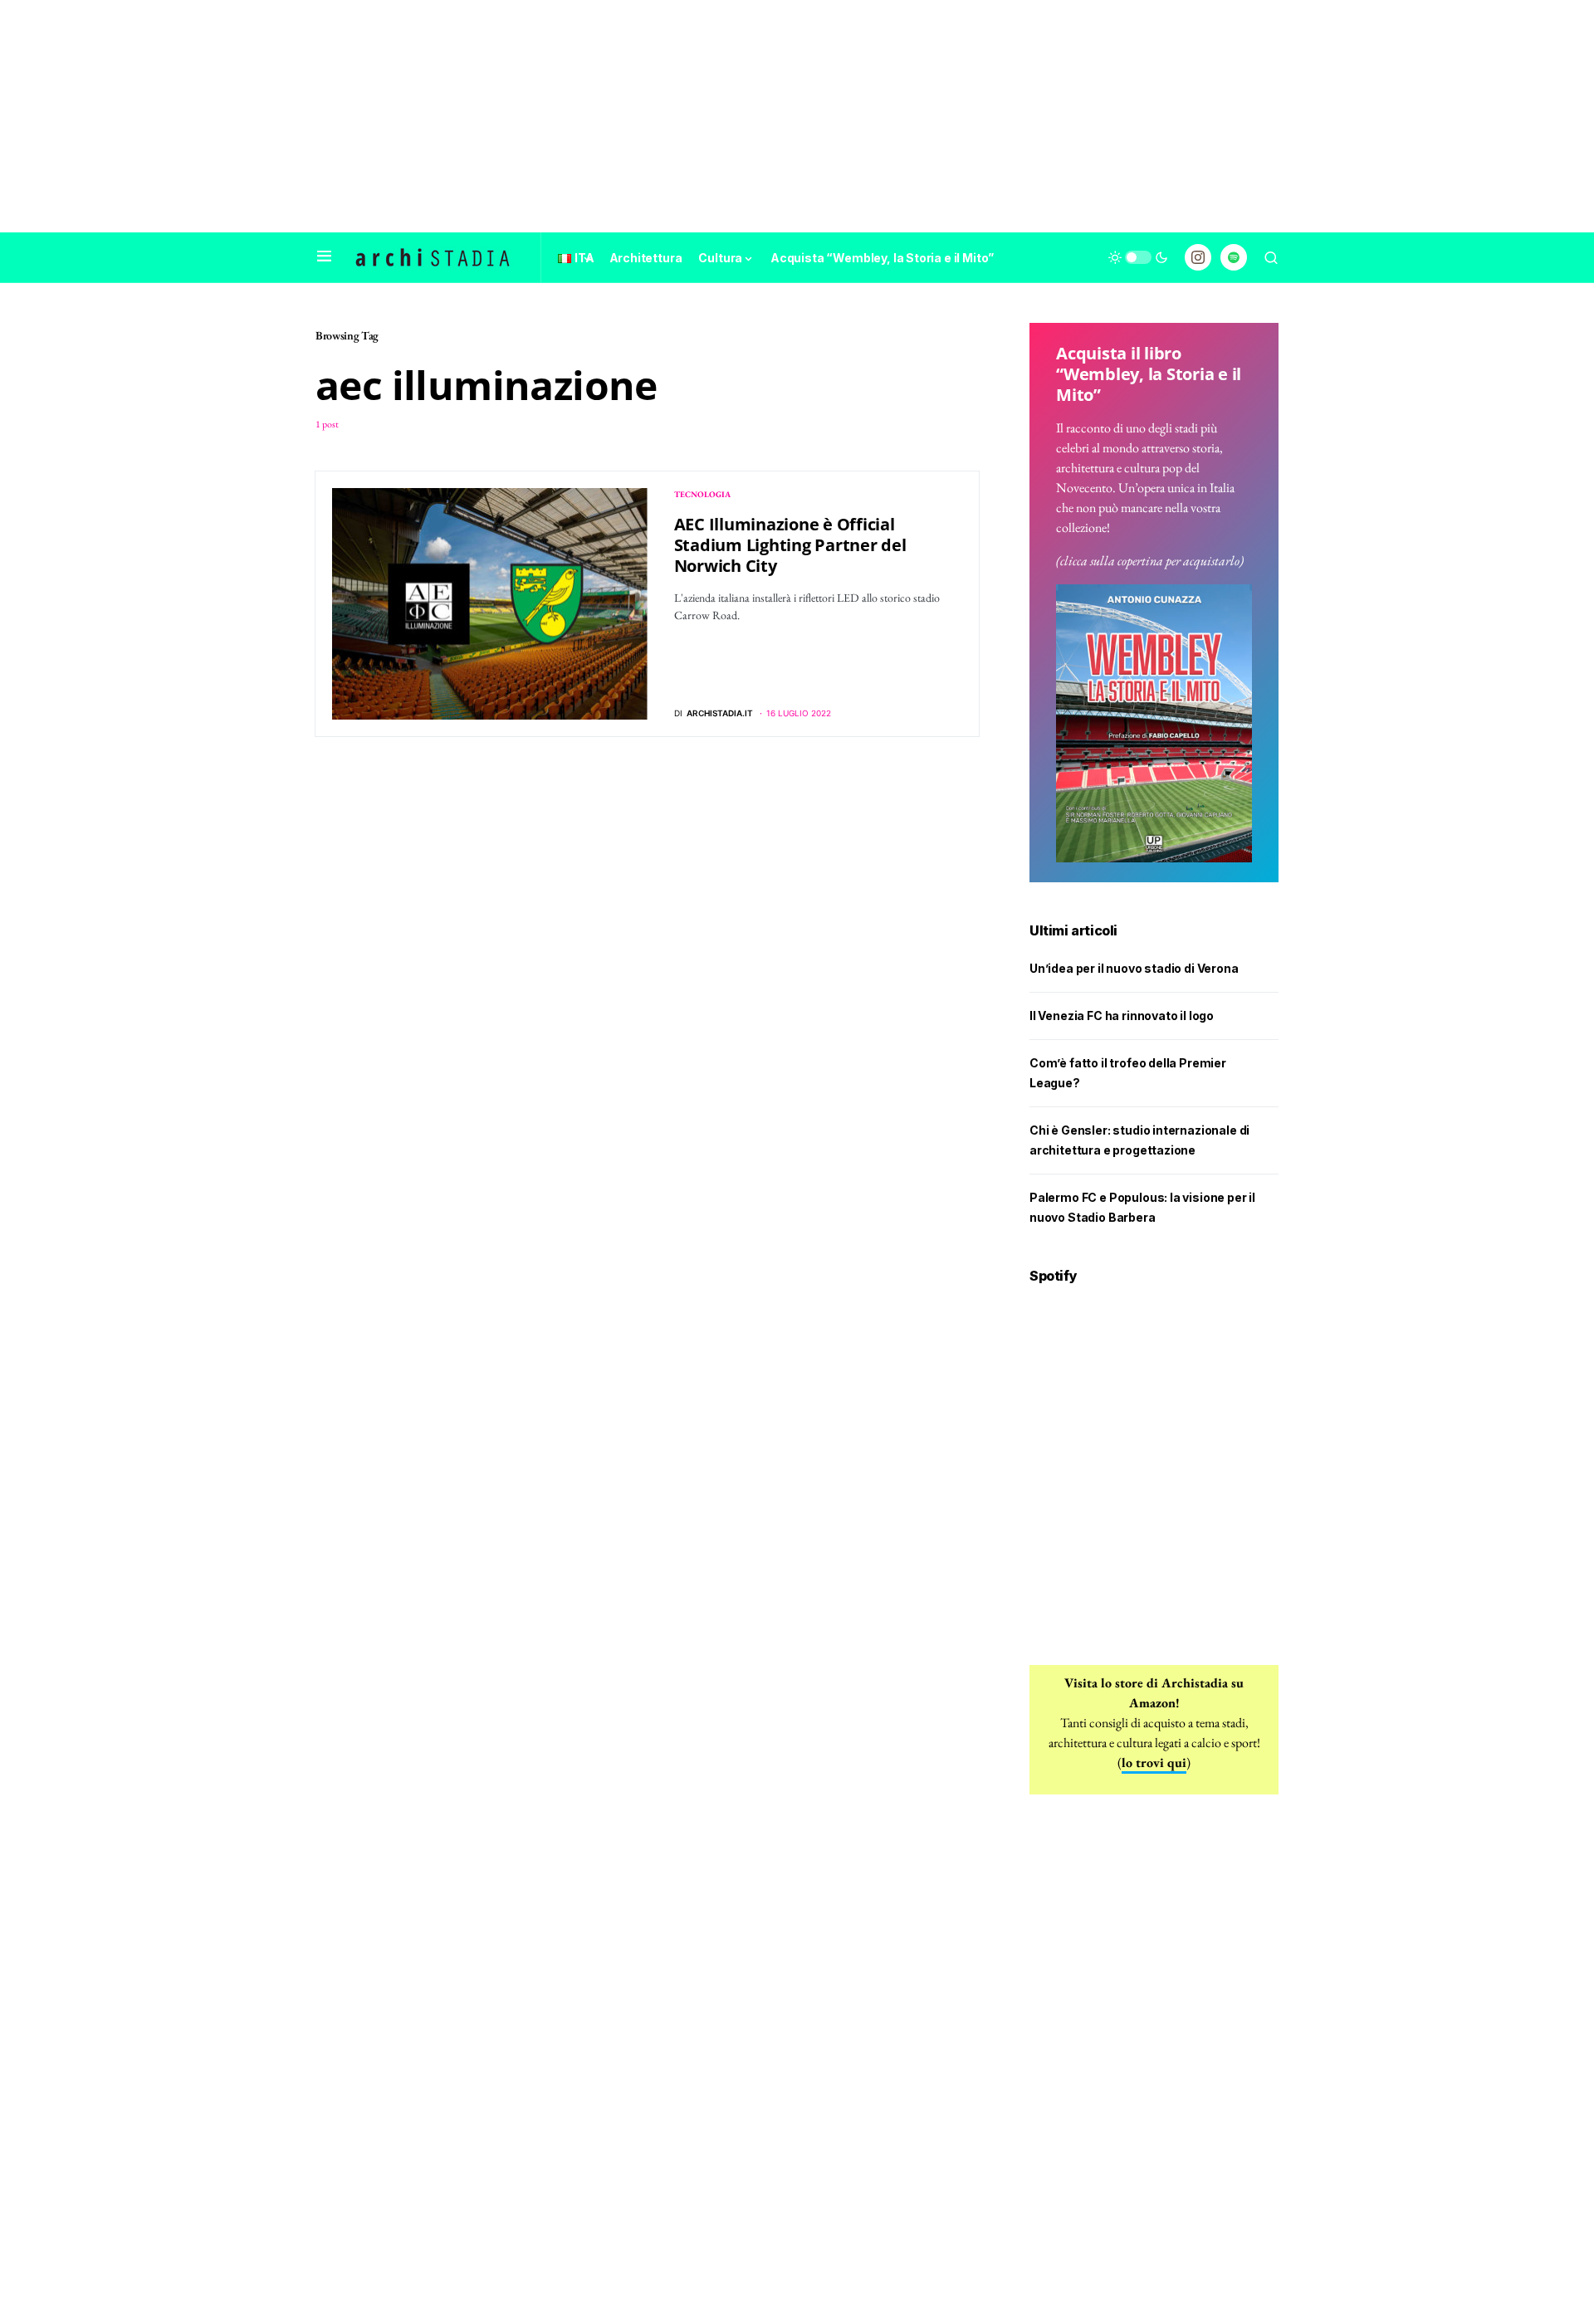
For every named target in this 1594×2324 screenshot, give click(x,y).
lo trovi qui (1154, 1763)
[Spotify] (1234, 257)
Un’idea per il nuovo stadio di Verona (1134, 968)
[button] (324, 257)
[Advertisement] (797, 116)
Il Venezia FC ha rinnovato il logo (1122, 1016)
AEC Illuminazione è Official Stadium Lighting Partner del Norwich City (790, 545)
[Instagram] (1198, 257)
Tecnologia (702, 494)
